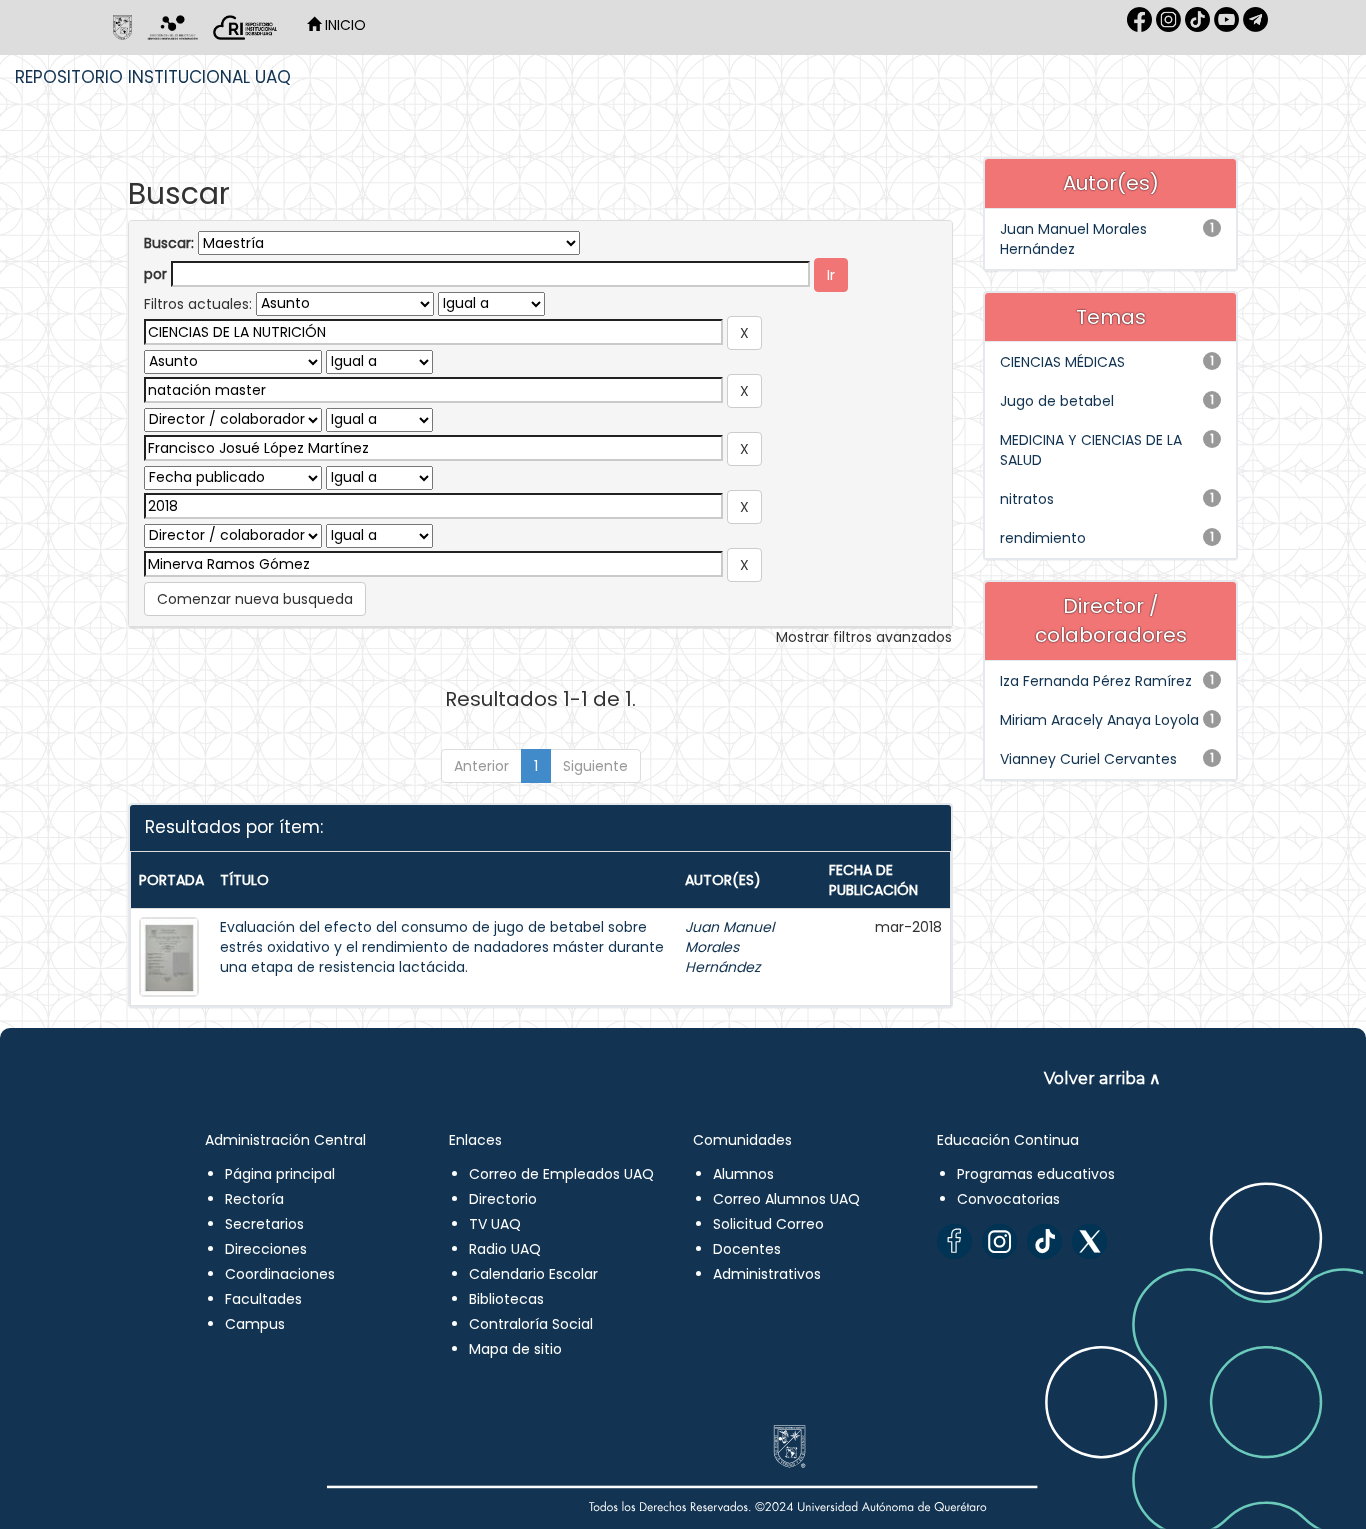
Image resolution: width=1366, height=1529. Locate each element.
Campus (255, 1324)
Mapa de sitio (515, 1349)
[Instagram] (999, 1241)
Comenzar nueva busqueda (255, 599)
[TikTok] (1044, 1241)
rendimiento (1043, 538)
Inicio (343, 25)
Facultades (263, 1299)
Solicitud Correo (768, 1224)
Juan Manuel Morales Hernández (729, 947)
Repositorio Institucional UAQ (153, 77)
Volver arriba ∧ (1102, 1078)
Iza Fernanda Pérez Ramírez (1096, 681)
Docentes (747, 1249)
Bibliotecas (506, 1299)
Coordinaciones (280, 1274)
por (155, 274)
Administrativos (767, 1274)
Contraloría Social (531, 1324)
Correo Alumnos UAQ (786, 1199)
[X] (1089, 1241)
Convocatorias (1008, 1199)
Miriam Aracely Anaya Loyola (1099, 720)
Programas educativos (1036, 1174)
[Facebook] (954, 1241)
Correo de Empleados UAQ (561, 1174)
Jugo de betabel (1057, 401)
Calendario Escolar (533, 1274)
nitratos (1027, 499)
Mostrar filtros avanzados (864, 637)
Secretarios (264, 1224)
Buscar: (169, 243)
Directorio (503, 1199)
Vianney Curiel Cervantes (1088, 759)
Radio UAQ (505, 1249)
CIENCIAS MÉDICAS (1062, 362)
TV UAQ (495, 1224)
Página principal (280, 1174)
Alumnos (743, 1174)
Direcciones (266, 1249)
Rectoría (254, 1199)
